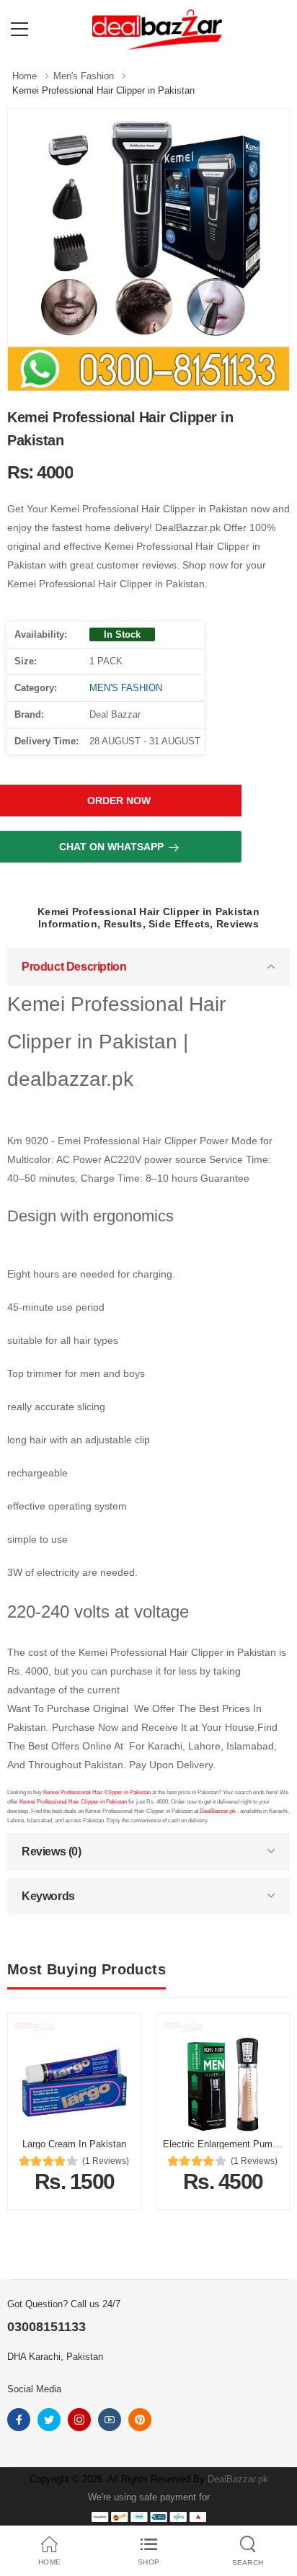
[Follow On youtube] (110, 2420)
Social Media (34, 2389)
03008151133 (46, 2327)
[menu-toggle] (19, 30)
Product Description (74, 967)
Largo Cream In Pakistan (74, 2144)
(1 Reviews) (106, 2161)
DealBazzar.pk (218, 1811)
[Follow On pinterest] (140, 2420)
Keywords (48, 1896)
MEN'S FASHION (126, 688)
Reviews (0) (52, 1851)
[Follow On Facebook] (19, 2420)
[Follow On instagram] (79, 2420)
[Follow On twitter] (49, 2420)
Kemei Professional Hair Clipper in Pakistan (98, 1792)
